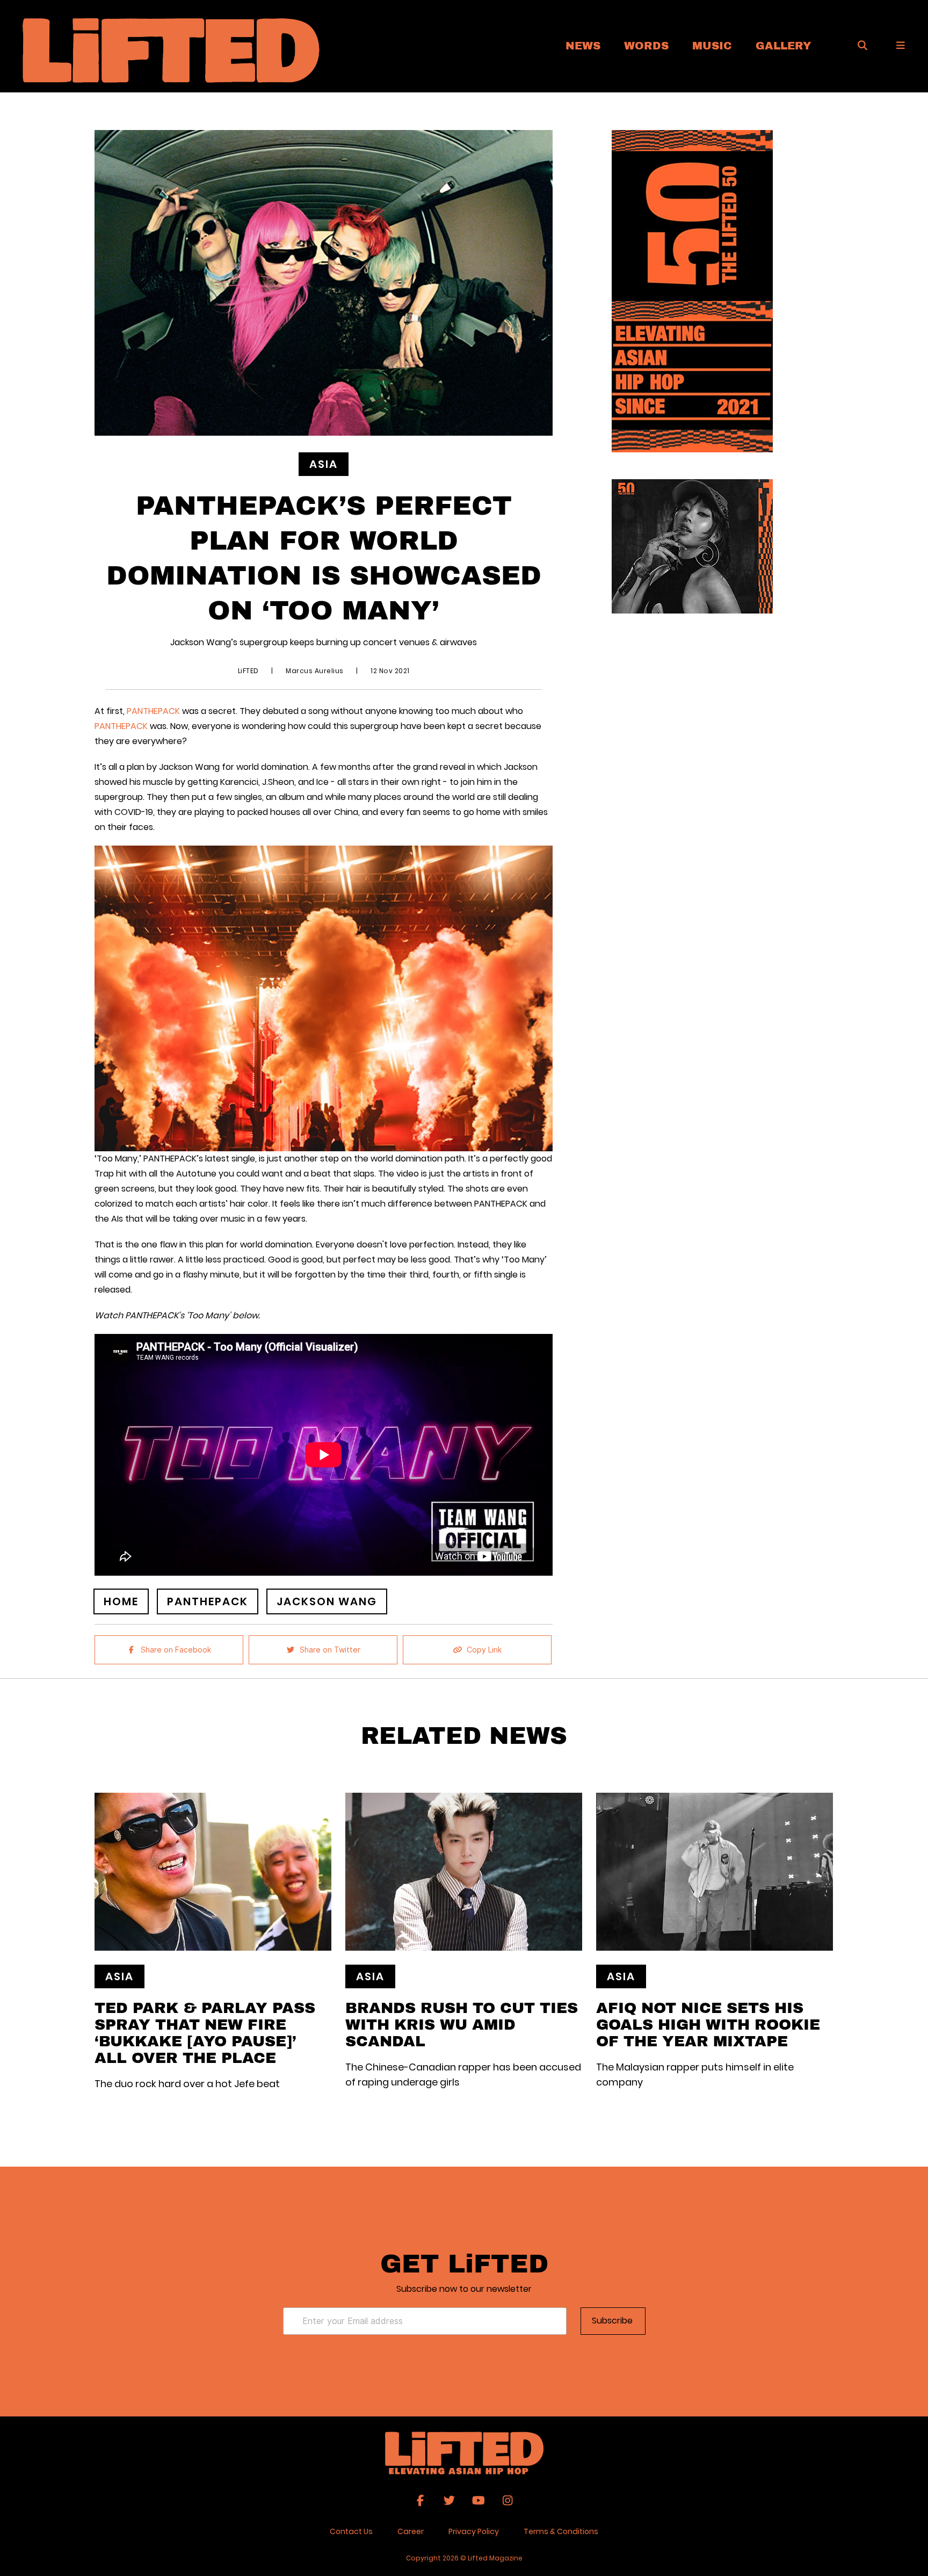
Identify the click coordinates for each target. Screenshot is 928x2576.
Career (411, 2531)
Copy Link (484, 1650)
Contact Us (351, 2531)
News (583, 45)
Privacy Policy (474, 2531)
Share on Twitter (330, 1650)
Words (646, 45)
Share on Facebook (176, 1650)
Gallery (784, 45)
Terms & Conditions (561, 2531)
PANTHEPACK (153, 711)
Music (712, 45)
